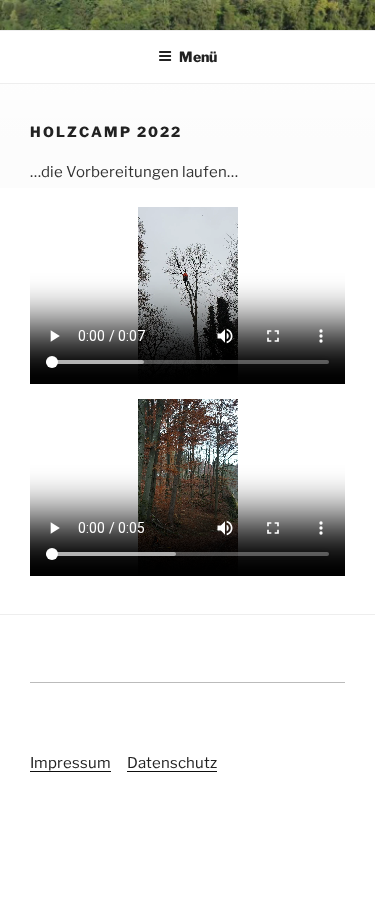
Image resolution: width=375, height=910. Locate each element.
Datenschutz (172, 763)
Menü (198, 56)
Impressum (70, 763)
